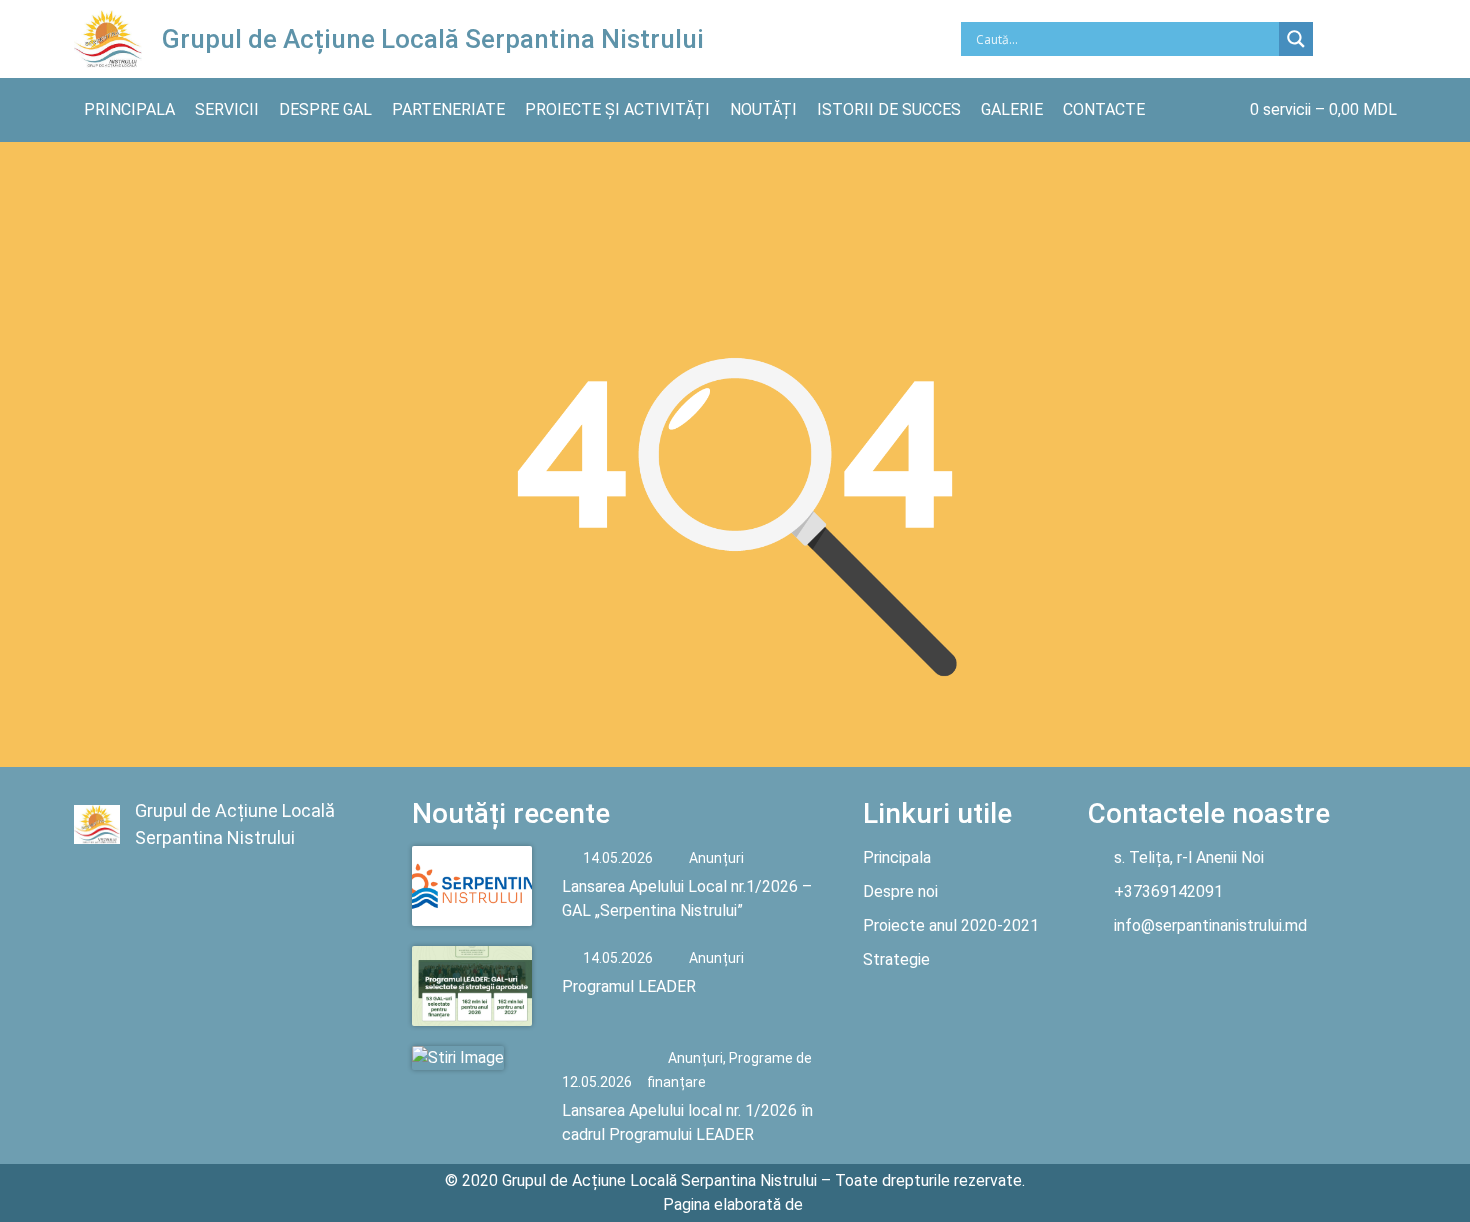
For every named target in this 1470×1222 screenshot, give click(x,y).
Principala (129, 109)
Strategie (896, 959)
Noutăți (763, 109)
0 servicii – (1323, 109)
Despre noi (900, 891)
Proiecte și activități (617, 109)
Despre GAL (325, 109)
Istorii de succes (889, 109)
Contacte (1104, 109)
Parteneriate (448, 109)
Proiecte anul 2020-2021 (951, 925)
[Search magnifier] (1296, 39)
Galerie (1012, 109)
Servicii (227, 109)
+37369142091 (1168, 891)
